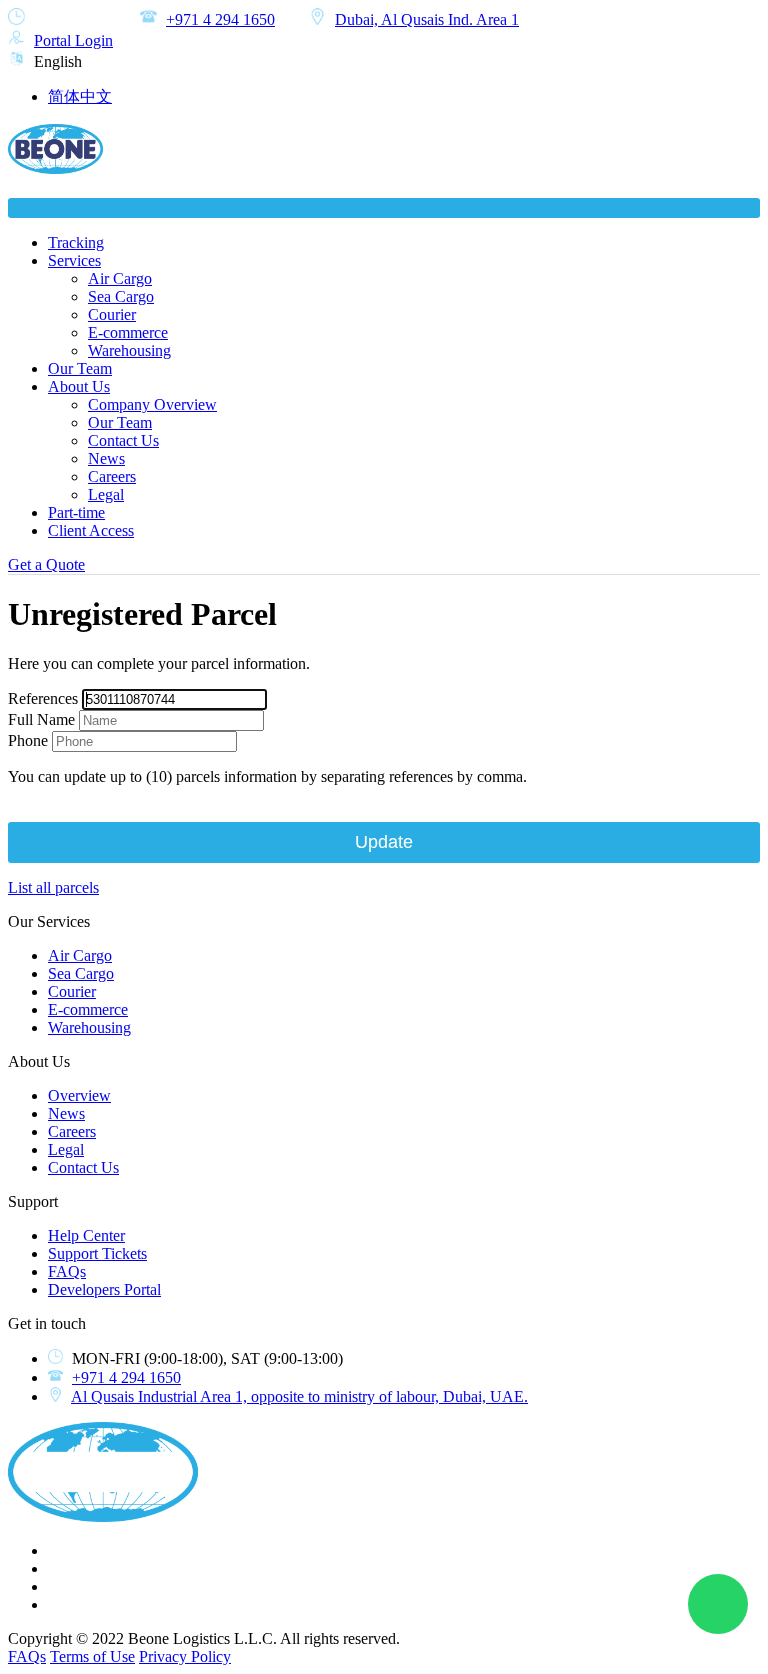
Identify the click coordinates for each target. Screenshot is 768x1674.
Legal (106, 494)
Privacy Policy (185, 1656)
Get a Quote (46, 564)
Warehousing (129, 350)
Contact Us (123, 440)
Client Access (91, 530)
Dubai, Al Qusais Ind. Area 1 (427, 19)
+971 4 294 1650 (220, 19)
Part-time (76, 512)
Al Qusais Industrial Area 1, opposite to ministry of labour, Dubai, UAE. (299, 1396)
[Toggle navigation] (384, 208)
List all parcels (53, 887)
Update (384, 842)
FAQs (67, 1271)
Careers (112, 476)
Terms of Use (92, 1656)
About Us (79, 386)
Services (74, 260)
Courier (112, 314)
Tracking (76, 242)
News (106, 458)
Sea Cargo (121, 296)
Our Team (80, 368)
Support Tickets (97, 1253)
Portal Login (73, 40)
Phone (28, 740)
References (43, 698)
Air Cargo (120, 278)
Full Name (41, 719)
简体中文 (80, 96)
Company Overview (152, 404)
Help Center (86, 1235)
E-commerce (128, 332)
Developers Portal (104, 1289)
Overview (79, 1095)
